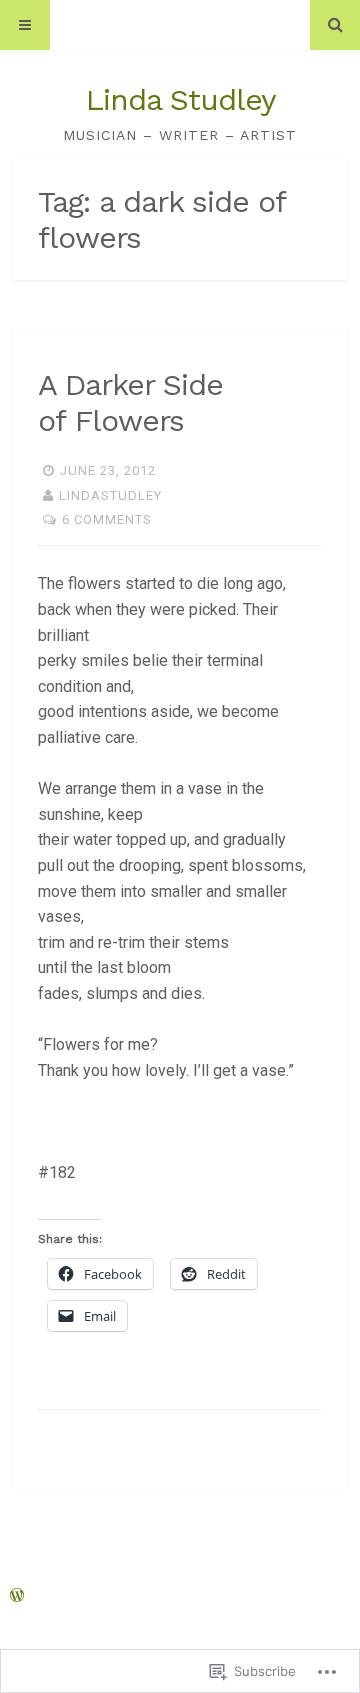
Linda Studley (180, 99)
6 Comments (107, 519)
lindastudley (110, 495)
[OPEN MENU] (25, 25)
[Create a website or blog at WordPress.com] (17, 1596)
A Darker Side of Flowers (130, 402)
